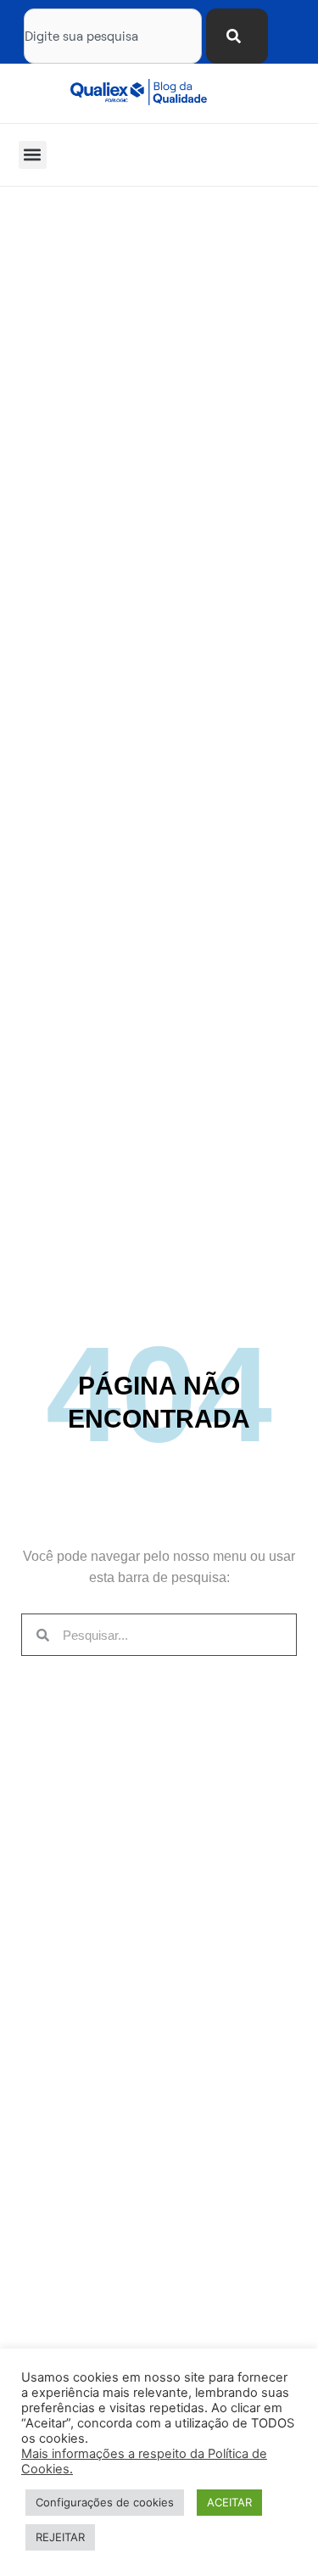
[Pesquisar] (237, 36)
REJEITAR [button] (60, 2537)
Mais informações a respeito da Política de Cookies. (144, 2461)
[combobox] (113, 36)
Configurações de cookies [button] (105, 2502)
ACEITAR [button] (229, 2502)
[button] (33, 155)
